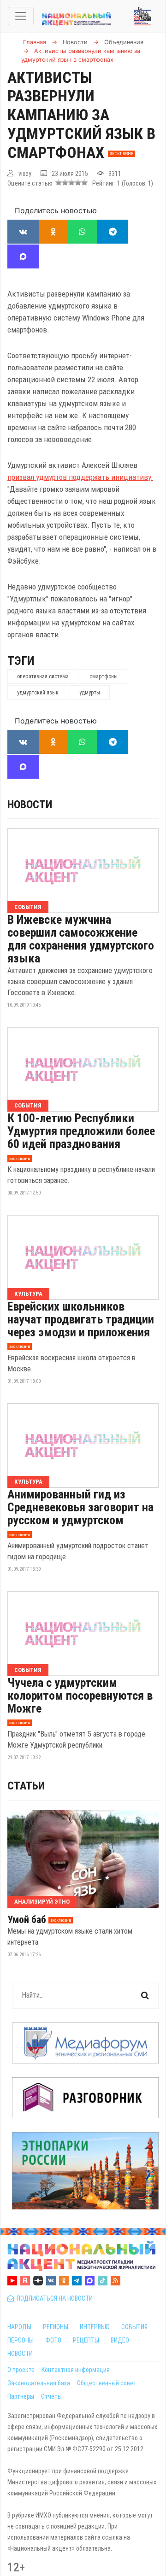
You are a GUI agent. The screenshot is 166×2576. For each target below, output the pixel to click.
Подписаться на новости (53, 2298)
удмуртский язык (38, 693)
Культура (28, 1294)
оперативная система (43, 676)
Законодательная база (39, 2383)
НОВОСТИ (20, 2354)
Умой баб (27, 1920)
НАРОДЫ (19, 2327)
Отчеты (51, 2396)
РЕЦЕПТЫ (86, 2340)
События (28, 907)
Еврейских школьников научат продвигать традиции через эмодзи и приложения (81, 1319)
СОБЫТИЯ (134, 2327)
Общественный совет (107, 2383)
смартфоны (104, 676)
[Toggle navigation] (21, 16)
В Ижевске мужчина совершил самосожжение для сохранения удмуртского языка (81, 939)
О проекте (21, 2370)
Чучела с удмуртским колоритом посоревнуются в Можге (80, 1696)
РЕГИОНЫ (56, 2327)
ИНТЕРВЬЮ (95, 2327)
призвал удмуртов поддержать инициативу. (80, 477)
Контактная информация (76, 2370)
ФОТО (53, 2340)
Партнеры (21, 2396)
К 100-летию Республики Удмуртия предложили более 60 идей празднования (81, 1131)
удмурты (90, 693)
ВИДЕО (120, 2340)
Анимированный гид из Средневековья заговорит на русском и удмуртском (80, 1507)
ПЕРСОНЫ (21, 2340)
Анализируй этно (42, 1902)
